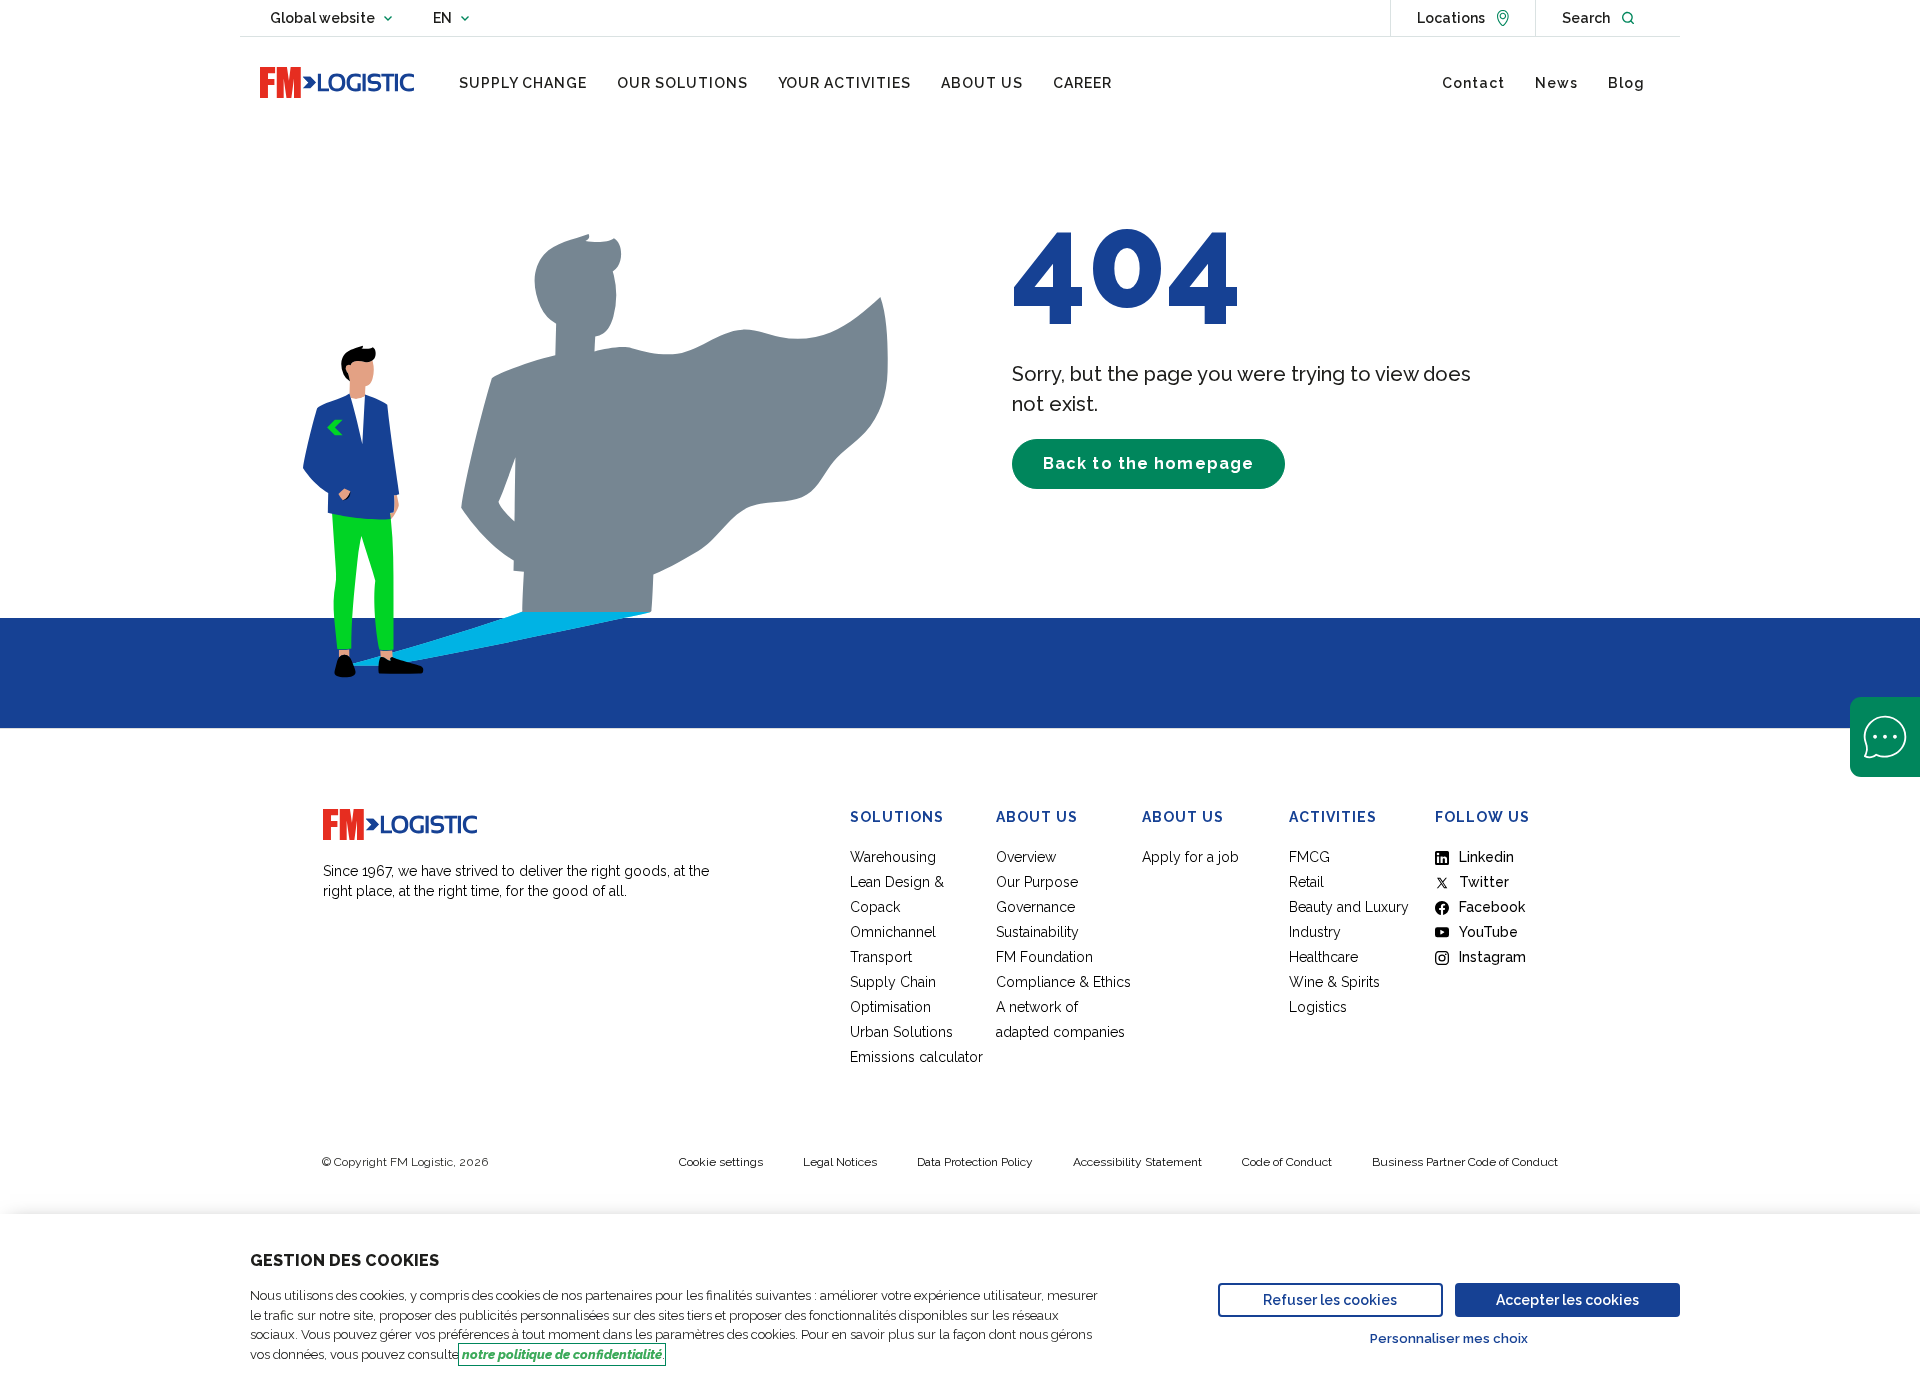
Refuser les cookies (1330, 1300)
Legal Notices (840, 1162)
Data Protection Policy (975, 1162)
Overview (1026, 857)
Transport (881, 957)
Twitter (1484, 882)
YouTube (1488, 932)
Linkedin (1486, 857)
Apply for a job (1190, 857)
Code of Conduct (1287, 1162)
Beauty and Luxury (1349, 907)
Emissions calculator (916, 1057)
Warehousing (893, 857)
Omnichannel (893, 932)
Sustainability (1037, 932)
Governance (1035, 907)
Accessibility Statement (1137, 1162)
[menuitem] (523, 83)
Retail (1306, 882)
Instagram (1492, 957)
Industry (1315, 932)
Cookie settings (721, 1162)
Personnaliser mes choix (1449, 1338)
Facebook (1492, 907)
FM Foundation (1044, 957)
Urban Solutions (901, 1032)
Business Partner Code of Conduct (1465, 1162)
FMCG (1309, 857)
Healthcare (1323, 957)
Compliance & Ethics (1063, 982)
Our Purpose (1037, 882)
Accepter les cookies (1567, 1300)
